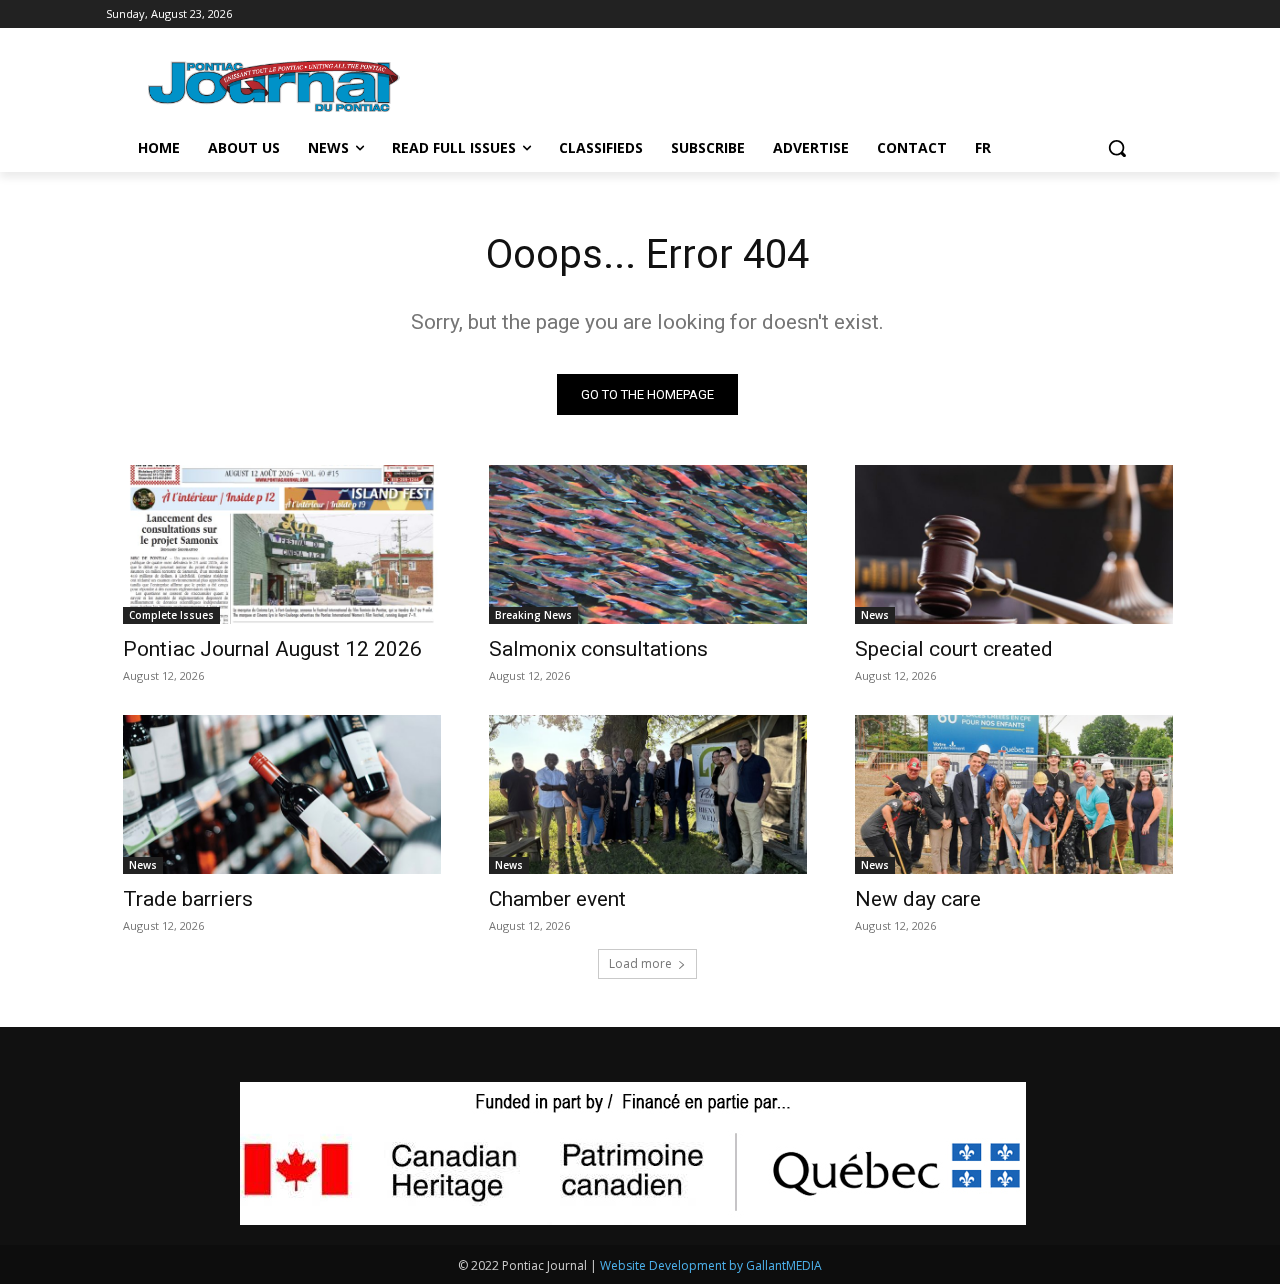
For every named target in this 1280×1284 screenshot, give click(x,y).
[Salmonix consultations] (648, 544)
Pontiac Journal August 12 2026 (272, 649)
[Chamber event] (648, 794)
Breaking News (533, 615)
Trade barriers (188, 899)
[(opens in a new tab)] (282, 544)
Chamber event (557, 899)
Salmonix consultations (598, 649)
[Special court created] (1014, 544)
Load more (640, 963)
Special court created (954, 649)
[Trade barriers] (282, 794)
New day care (918, 899)
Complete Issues (171, 615)
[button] (1117, 148)
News (875, 615)
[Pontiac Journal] (275, 85)
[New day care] (1014, 794)
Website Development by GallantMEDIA (711, 1265)
